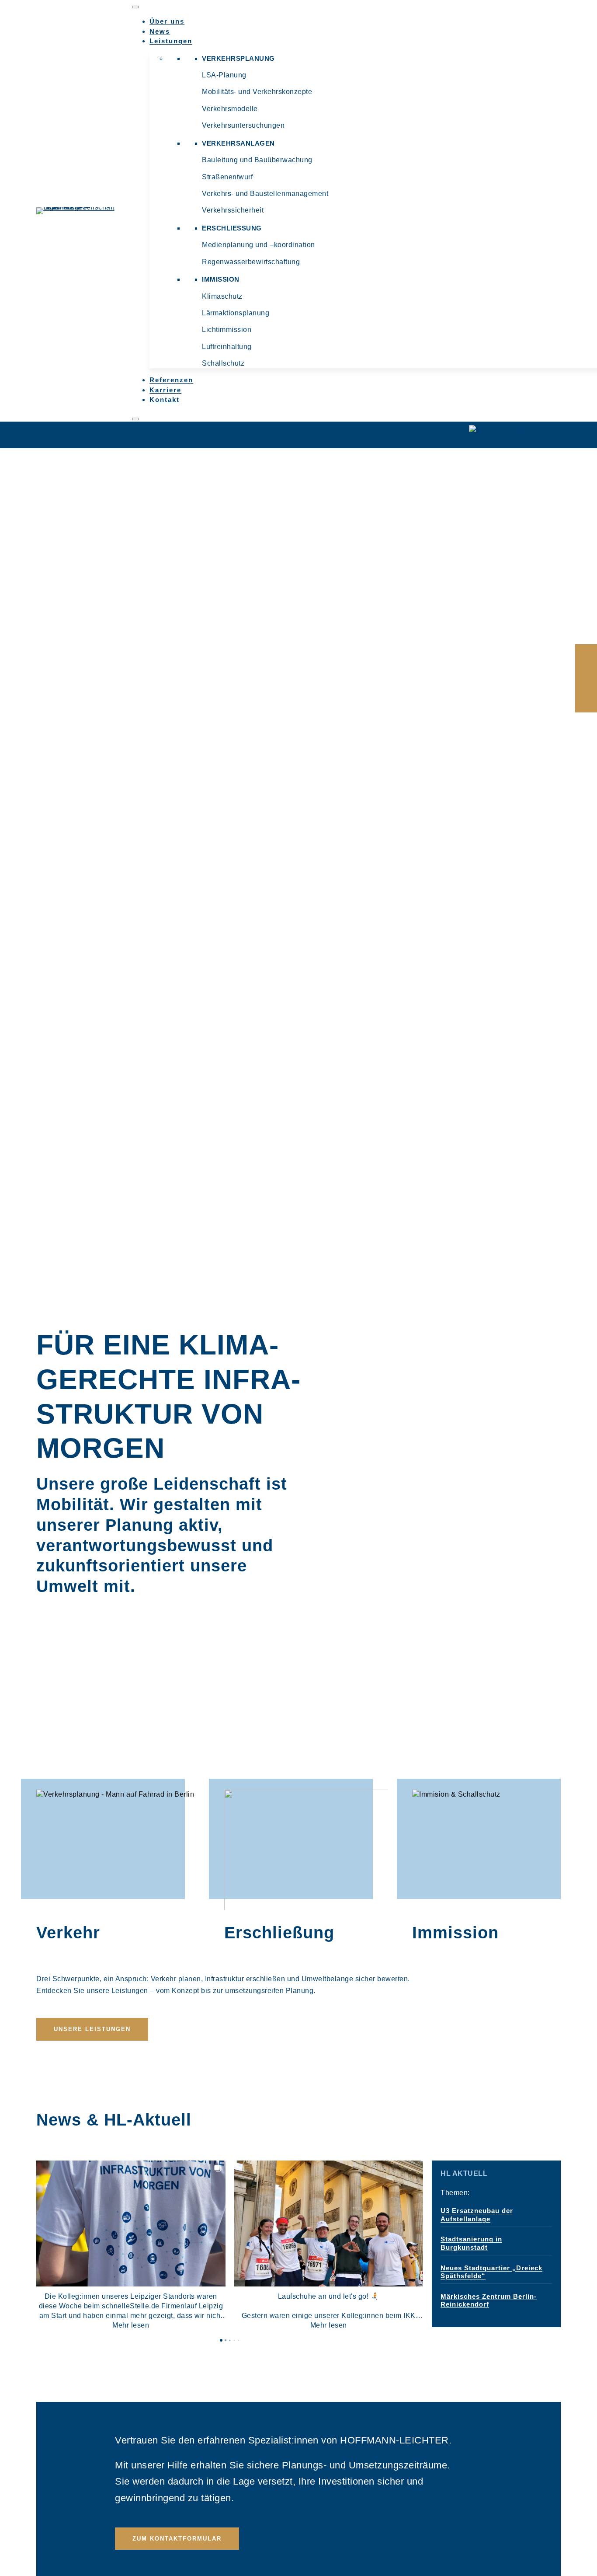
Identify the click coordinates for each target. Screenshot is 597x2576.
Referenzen (171, 380)
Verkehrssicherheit (233, 210)
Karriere (165, 390)
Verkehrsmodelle (230, 109)
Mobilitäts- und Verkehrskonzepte (257, 92)
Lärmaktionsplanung (236, 313)
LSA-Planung (224, 75)
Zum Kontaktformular (177, 2539)
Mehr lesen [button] (131, 2325)
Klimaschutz (222, 296)
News (160, 31)
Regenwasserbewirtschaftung (251, 262)
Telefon (586, 700)
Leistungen (171, 41)
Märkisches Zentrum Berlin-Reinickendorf (489, 2300)
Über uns (167, 21)
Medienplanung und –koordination (259, 245)
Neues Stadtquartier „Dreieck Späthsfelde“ (491, 2272)
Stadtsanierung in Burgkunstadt (471, 2243)
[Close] (135, 419)
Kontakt (165, 400)
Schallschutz (223, 363)
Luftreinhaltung (227, 347)
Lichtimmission (227, 330)
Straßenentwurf (227, 177)
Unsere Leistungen (92, 2029)
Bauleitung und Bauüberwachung (257, 160)
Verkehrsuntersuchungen (243, 125)
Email (586, 678)
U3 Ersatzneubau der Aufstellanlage (477, 2215)
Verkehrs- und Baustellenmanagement (265, 194)
